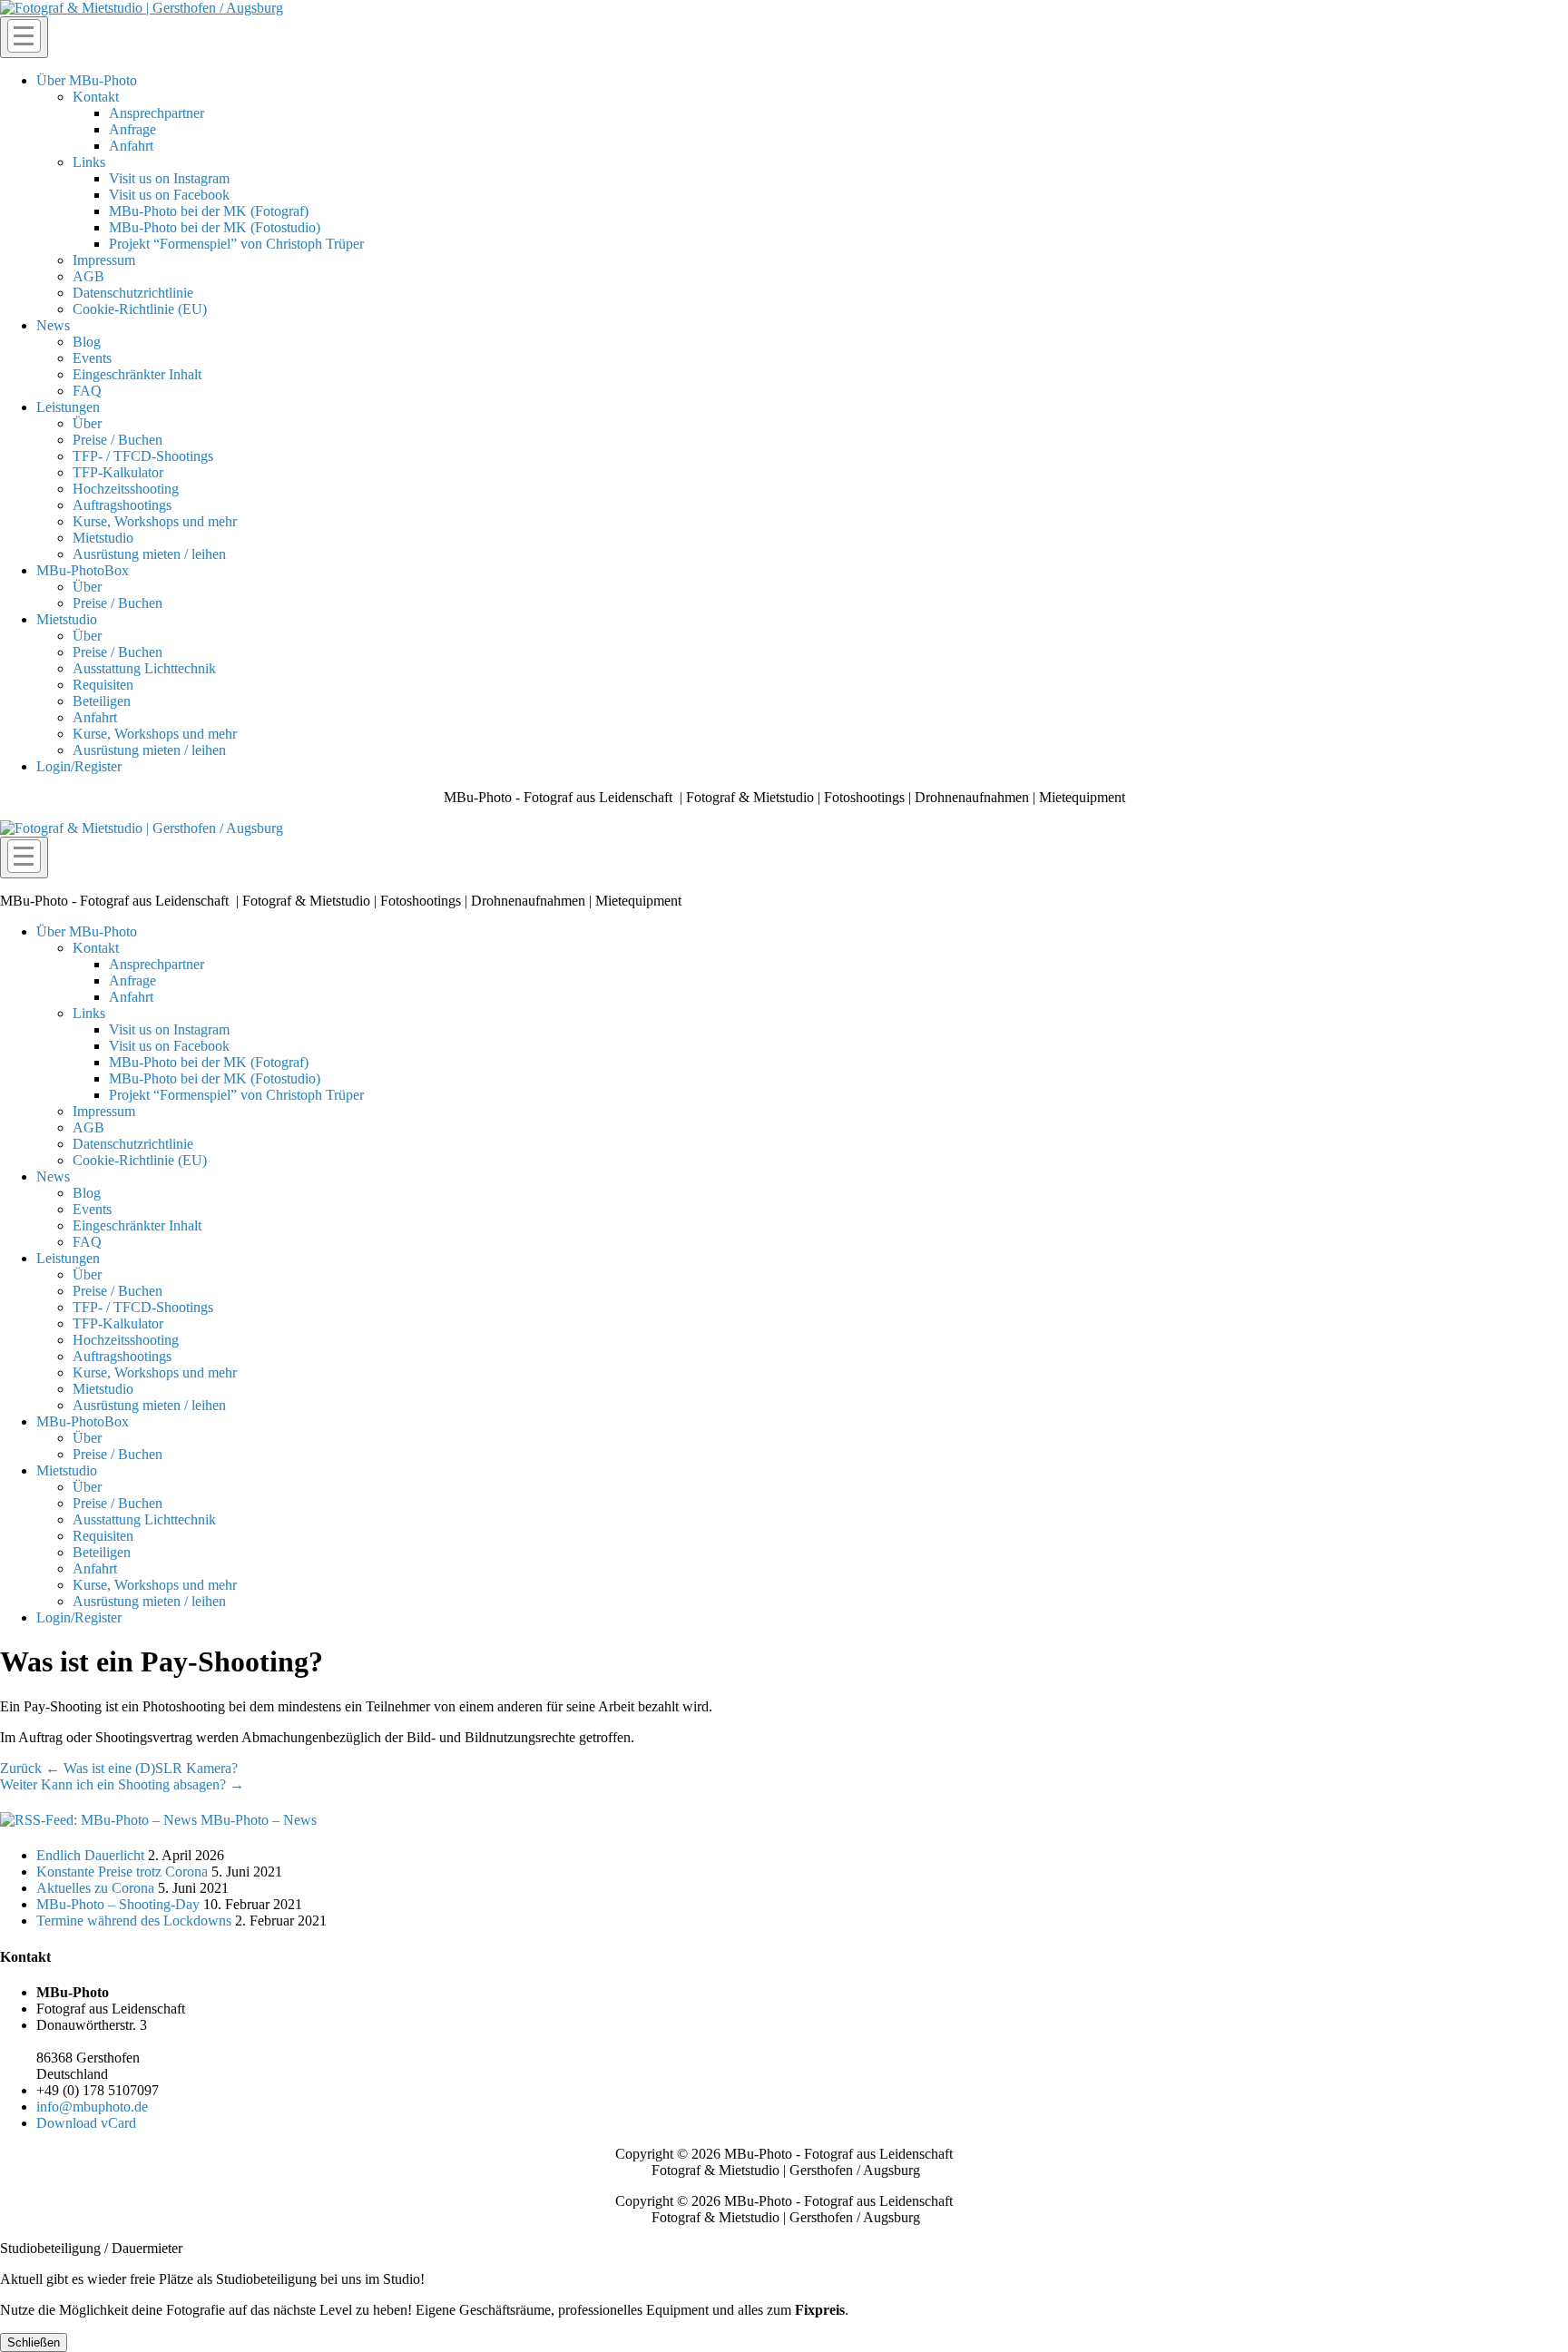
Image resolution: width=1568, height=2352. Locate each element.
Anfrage (132, 129)
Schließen (34, 2342)
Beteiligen (102, 701)
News (53, 325)
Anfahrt (131, 146)
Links (89, 162)
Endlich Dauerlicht (90, 1855)
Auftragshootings (122, 505)
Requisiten (103, 685)
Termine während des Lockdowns (134, 1921)
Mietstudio (103, 538)
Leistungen (68, 407)
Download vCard (86, 2123)
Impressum (104, 260)
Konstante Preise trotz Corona (122, 1872)
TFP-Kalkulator (118, 472)
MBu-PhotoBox (83, 570)
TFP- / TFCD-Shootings (143, 456)
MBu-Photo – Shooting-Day (118, 1904)
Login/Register (79, 766)
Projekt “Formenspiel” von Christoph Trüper (236, 244)
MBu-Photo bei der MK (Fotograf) (209, 211)
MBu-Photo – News (259, 1820)
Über (87, 423)
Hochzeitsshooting (126, 489)
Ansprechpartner (157, 113)
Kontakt (96, 97)
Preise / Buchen (118, 440)
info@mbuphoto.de (92, 2107)
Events (92, 358)
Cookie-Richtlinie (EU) (140, 309)
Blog (87, 342)
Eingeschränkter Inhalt (137, 374)
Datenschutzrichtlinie (133, 293)
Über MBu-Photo (87, 80)
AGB (88, 276)
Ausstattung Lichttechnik (144, 668)
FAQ (87, 391)
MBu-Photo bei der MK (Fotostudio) (215, 227)
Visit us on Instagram (169, 178)
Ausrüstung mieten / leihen (149, 554)
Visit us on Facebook (169, 195)
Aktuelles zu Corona (95, 1888)
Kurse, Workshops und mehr (155, 521)
